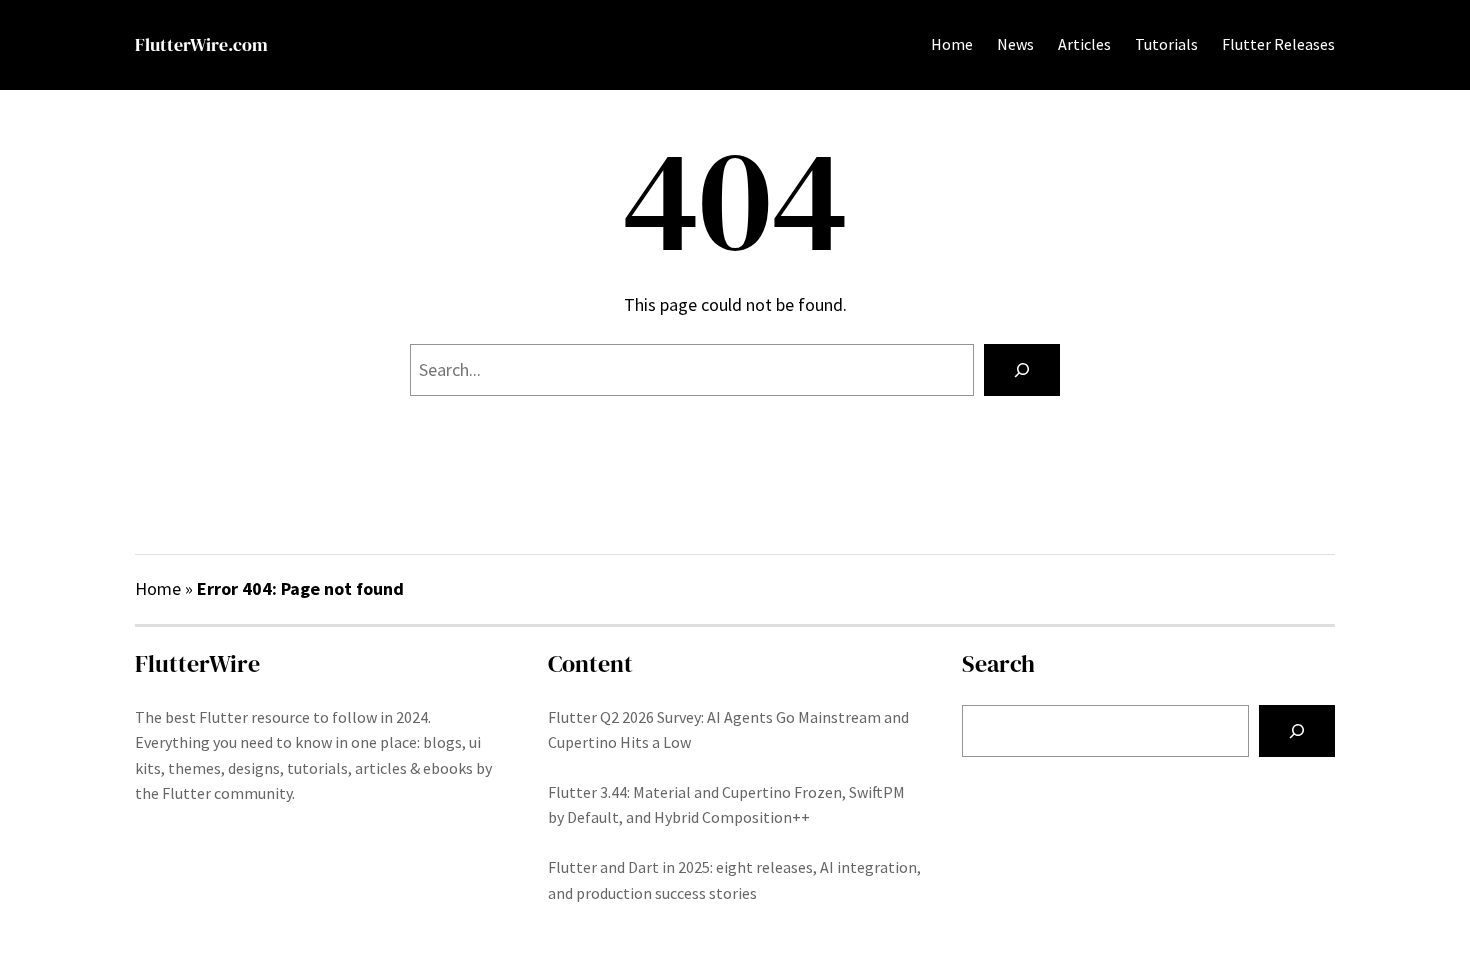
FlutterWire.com (201, 44)
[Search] (1022, 370)
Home (952, 44)
